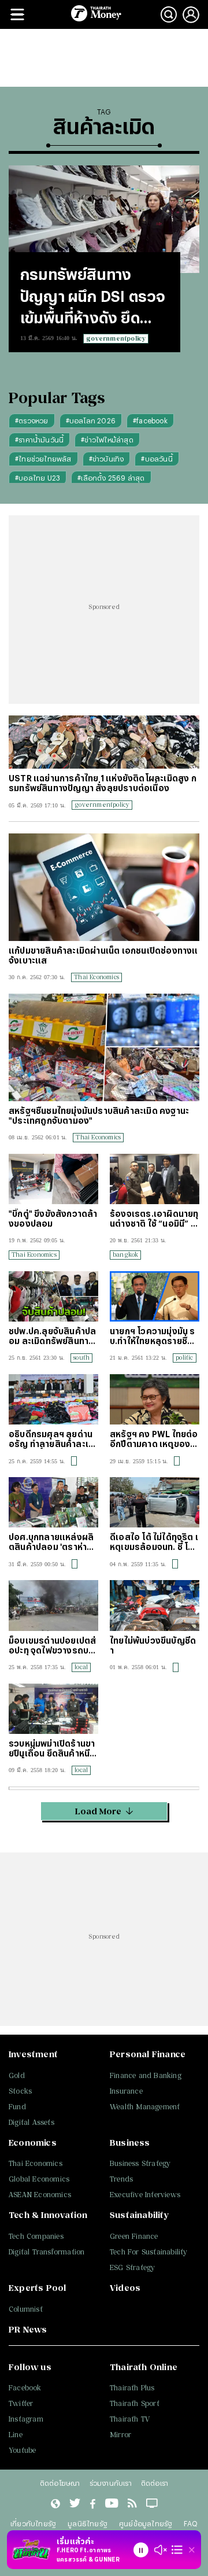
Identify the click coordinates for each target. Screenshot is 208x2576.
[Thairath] (93, 2504)
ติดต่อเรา (155, 2483)
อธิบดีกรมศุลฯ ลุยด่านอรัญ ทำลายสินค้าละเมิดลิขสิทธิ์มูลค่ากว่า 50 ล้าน (51, 1439)
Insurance (126, 2091)
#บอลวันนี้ (157, 459)
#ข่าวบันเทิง (107, 459)
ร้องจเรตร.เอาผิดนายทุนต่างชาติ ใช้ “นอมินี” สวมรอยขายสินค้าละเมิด (154, 1219)
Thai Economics (96, 977)
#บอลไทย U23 (38, 478)
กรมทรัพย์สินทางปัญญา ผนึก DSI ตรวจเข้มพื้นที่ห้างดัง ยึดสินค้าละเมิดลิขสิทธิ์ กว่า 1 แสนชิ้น (94, 297)
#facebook (150, 420)
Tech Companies (36, 2236)
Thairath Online (144, 2367)
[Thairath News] (55, 2504)
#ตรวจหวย (32, 420)
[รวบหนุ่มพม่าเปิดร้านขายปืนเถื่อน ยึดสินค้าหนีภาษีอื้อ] (53, 1709)
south (81, 1357)
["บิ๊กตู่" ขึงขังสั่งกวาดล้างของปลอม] (53, 1179)
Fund (17, 2107)
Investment (33, 2054)
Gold (17, 2075)
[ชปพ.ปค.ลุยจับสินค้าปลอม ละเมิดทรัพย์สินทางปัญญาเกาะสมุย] (53, 1296)
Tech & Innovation (48, 2215)
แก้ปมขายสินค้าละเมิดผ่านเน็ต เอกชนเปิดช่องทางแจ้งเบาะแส (103, 955)
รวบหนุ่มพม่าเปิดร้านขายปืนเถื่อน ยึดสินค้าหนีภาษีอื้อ (52, 1748)
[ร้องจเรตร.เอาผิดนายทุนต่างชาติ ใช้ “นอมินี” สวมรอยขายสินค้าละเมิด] (155, 1179)
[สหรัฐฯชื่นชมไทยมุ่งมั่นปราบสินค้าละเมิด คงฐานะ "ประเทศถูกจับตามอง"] (104, 1047)
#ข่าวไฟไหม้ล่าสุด (107, 440)
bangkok (125, 1254)
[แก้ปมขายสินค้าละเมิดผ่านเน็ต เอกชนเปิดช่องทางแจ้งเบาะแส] (104, 887)
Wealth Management (145, 2107)
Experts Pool (37, 2288)
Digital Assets (31, 2122)
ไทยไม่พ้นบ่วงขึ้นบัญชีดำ (153, 1645)
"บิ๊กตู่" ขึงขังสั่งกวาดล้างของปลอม (53, 1219)
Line (16, 2435)
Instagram (26, 2419)
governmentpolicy (116, 338)
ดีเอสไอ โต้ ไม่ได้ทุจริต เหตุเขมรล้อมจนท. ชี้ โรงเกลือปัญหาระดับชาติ (154, 1542)
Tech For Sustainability (149, 2252)
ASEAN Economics (40, 2195)
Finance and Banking (146, 2075)
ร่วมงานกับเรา (111, 2483)
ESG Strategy (132, 2267)
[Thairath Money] (96, 14)
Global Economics (39, 2179)
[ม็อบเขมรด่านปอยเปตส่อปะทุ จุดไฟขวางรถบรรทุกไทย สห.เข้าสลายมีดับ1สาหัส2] (53, 1605)
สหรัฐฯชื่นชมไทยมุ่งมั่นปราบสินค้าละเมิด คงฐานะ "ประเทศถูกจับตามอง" (99, 1116)
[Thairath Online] (112, 2504)
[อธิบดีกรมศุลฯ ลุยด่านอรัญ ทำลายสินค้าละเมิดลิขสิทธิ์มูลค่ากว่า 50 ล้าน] (53, 1399)
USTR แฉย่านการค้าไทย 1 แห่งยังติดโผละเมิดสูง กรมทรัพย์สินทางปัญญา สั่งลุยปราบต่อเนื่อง (103, 783)
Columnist (26, 2309)
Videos (125, 2288)
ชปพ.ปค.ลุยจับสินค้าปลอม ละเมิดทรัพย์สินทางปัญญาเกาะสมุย (52, 1336)
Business (130, 2143)
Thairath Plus (132, 2388)
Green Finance (134, 2236)
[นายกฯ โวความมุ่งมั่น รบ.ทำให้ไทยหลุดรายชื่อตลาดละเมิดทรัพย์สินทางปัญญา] (155, 1296)
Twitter (21, 2403)
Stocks (20, 2091)
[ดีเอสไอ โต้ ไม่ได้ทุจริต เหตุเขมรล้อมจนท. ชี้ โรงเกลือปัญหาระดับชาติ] (155, 1502)
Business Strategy (140, 2163)
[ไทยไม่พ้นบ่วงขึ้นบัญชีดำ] (155, 1605)
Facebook (25, 2388)
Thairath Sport (135, 2403)
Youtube (22, 2450)
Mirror (120, 2435)
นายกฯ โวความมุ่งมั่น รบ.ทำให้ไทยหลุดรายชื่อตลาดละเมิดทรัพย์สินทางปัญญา (154, 1336)
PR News (28, 2329)
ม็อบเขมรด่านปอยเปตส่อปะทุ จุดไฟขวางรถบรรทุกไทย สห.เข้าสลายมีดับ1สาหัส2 (52, 1645)
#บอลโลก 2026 (91, 420)
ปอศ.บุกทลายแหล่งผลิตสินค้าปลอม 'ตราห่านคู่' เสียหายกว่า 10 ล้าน (53, 1542)
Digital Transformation (47, 2252)
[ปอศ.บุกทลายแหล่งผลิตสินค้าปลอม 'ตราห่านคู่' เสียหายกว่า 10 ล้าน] (53, 1502)
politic (184, 1357)
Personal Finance (148, 2054)
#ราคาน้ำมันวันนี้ (39, 440)
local (81, 1667)
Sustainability (139, 2215)
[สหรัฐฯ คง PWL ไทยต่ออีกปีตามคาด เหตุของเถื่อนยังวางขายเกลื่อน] (155, 1399)
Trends (121, 2179)
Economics (33, 2143)
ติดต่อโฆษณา (60, 2483)
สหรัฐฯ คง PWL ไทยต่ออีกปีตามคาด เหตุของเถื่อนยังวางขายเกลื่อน (155, 1439)
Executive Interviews (145, 2195)
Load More (98, 1811)
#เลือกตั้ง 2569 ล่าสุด (111, 478)
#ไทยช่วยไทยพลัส (43, 459)
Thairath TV (130, 2419)
